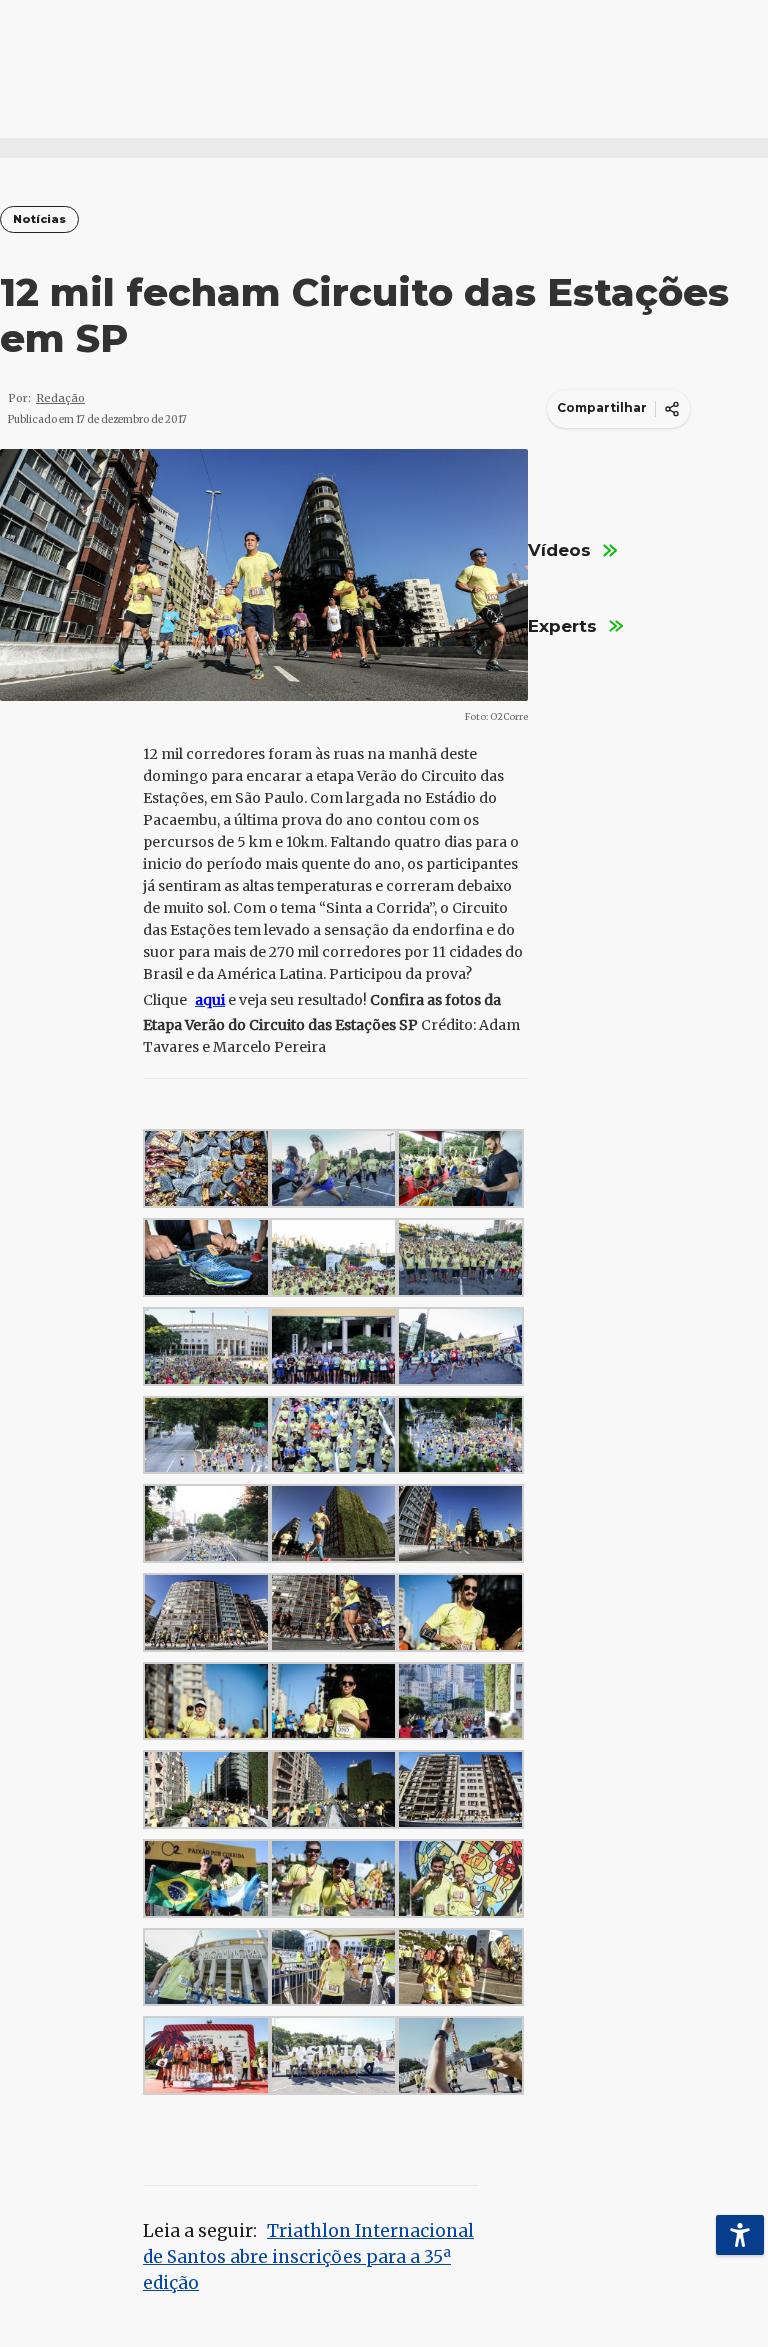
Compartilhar (602, 407)
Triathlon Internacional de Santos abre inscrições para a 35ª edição (308, 2257)
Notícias (39, 219)
